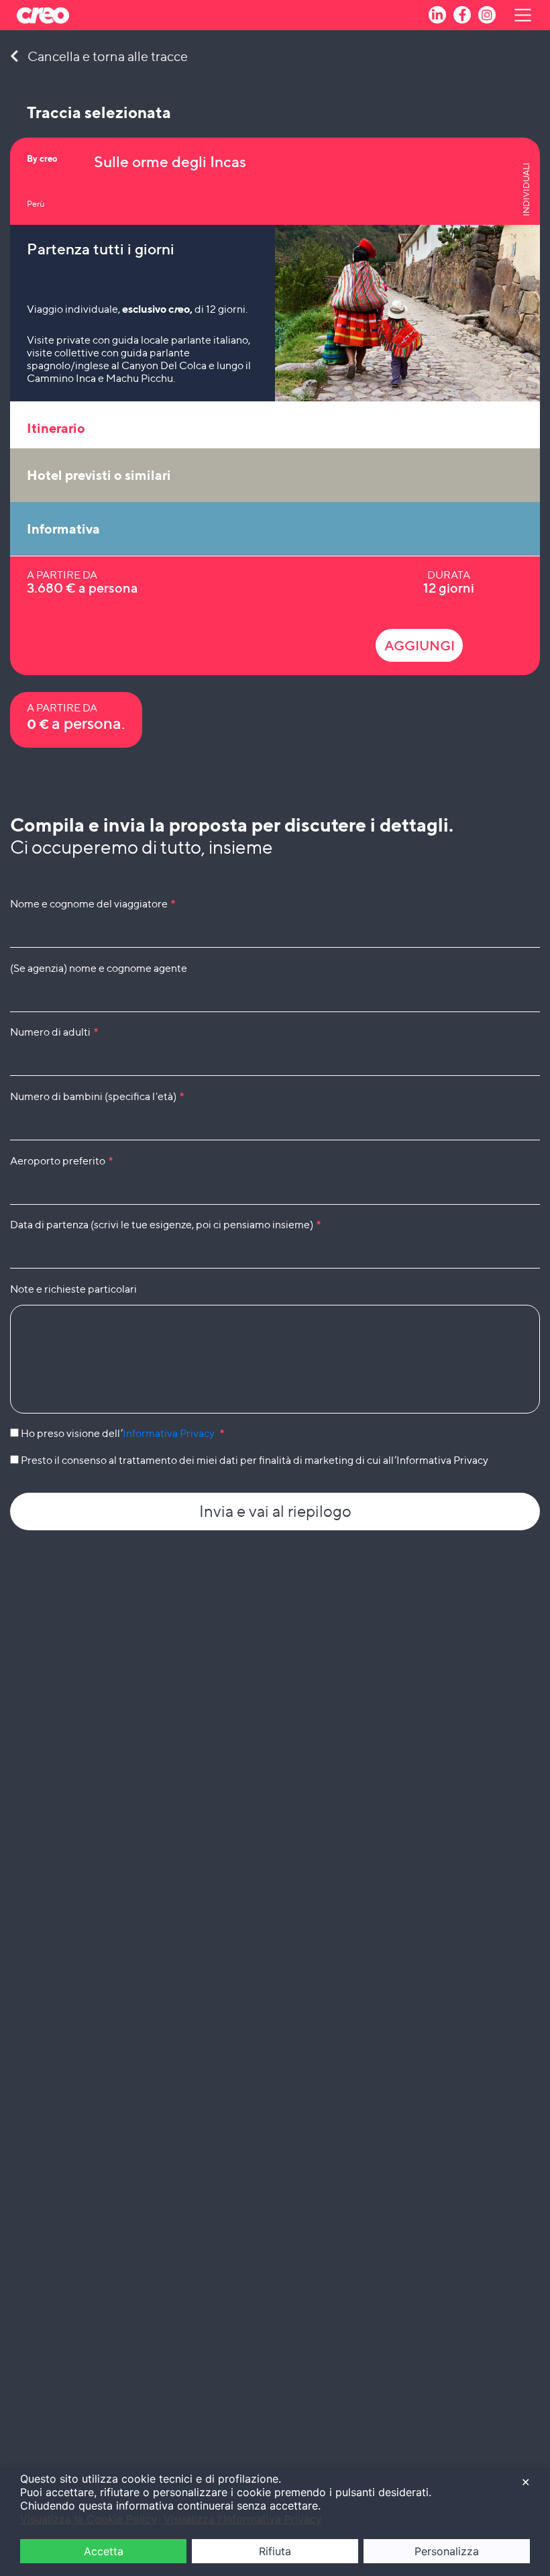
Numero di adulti (54, 1032)
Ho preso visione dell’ (121, 1433)
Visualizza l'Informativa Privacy (243, 2519)
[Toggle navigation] (514, 15)
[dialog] (275, 2522)
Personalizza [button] (447, 2551)
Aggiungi (420, 646)
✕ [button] (526, 2482)
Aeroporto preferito (61, 1161)
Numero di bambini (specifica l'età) (97, 1096)
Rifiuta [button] (275, 2551)
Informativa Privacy (169, 1433)
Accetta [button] (104, 2551)
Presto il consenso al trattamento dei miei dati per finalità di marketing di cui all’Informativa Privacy (254, 1460)
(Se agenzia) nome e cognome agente (99, 968)
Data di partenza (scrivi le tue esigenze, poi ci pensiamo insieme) (165, 1225)
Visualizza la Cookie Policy (89, 2519)
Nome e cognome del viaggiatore (93, 904)
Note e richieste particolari (73, 1289)
